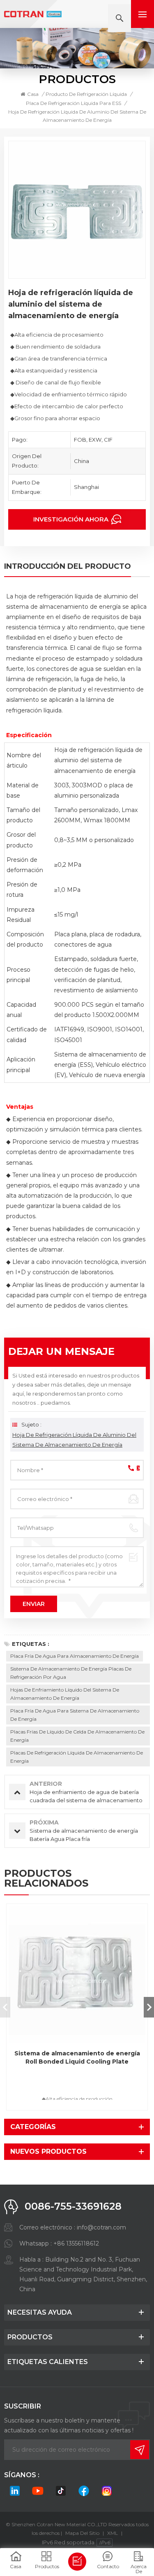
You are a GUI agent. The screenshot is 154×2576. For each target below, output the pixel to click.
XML (113, 2533)
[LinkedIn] (15, 2491)
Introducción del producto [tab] (68, 567)
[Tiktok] (61, 2491)
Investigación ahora (72, 519)
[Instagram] (107, 2491)
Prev (5, 2007)
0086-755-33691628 (73, 2206)
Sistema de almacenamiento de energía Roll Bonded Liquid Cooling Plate (77, 2057)
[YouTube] (38, 2491)
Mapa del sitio (82, 2533)
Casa (33, 94)
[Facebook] (84, 2491)
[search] (120, 18)
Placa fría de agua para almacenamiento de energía (75, 1656)
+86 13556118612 (76, 2243)
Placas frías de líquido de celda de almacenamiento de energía (77, 1736)
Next (149, 2007)
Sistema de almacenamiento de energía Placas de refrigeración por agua (71, 1673)
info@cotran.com (101, 2227)
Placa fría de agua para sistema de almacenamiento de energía (75, 1715)
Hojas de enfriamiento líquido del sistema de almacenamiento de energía (65, 1694)
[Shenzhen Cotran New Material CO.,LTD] (33, 14)
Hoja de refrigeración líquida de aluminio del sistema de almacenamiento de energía (74, 1440)
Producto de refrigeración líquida (86, 94)
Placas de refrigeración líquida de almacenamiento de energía (77, 1757)
